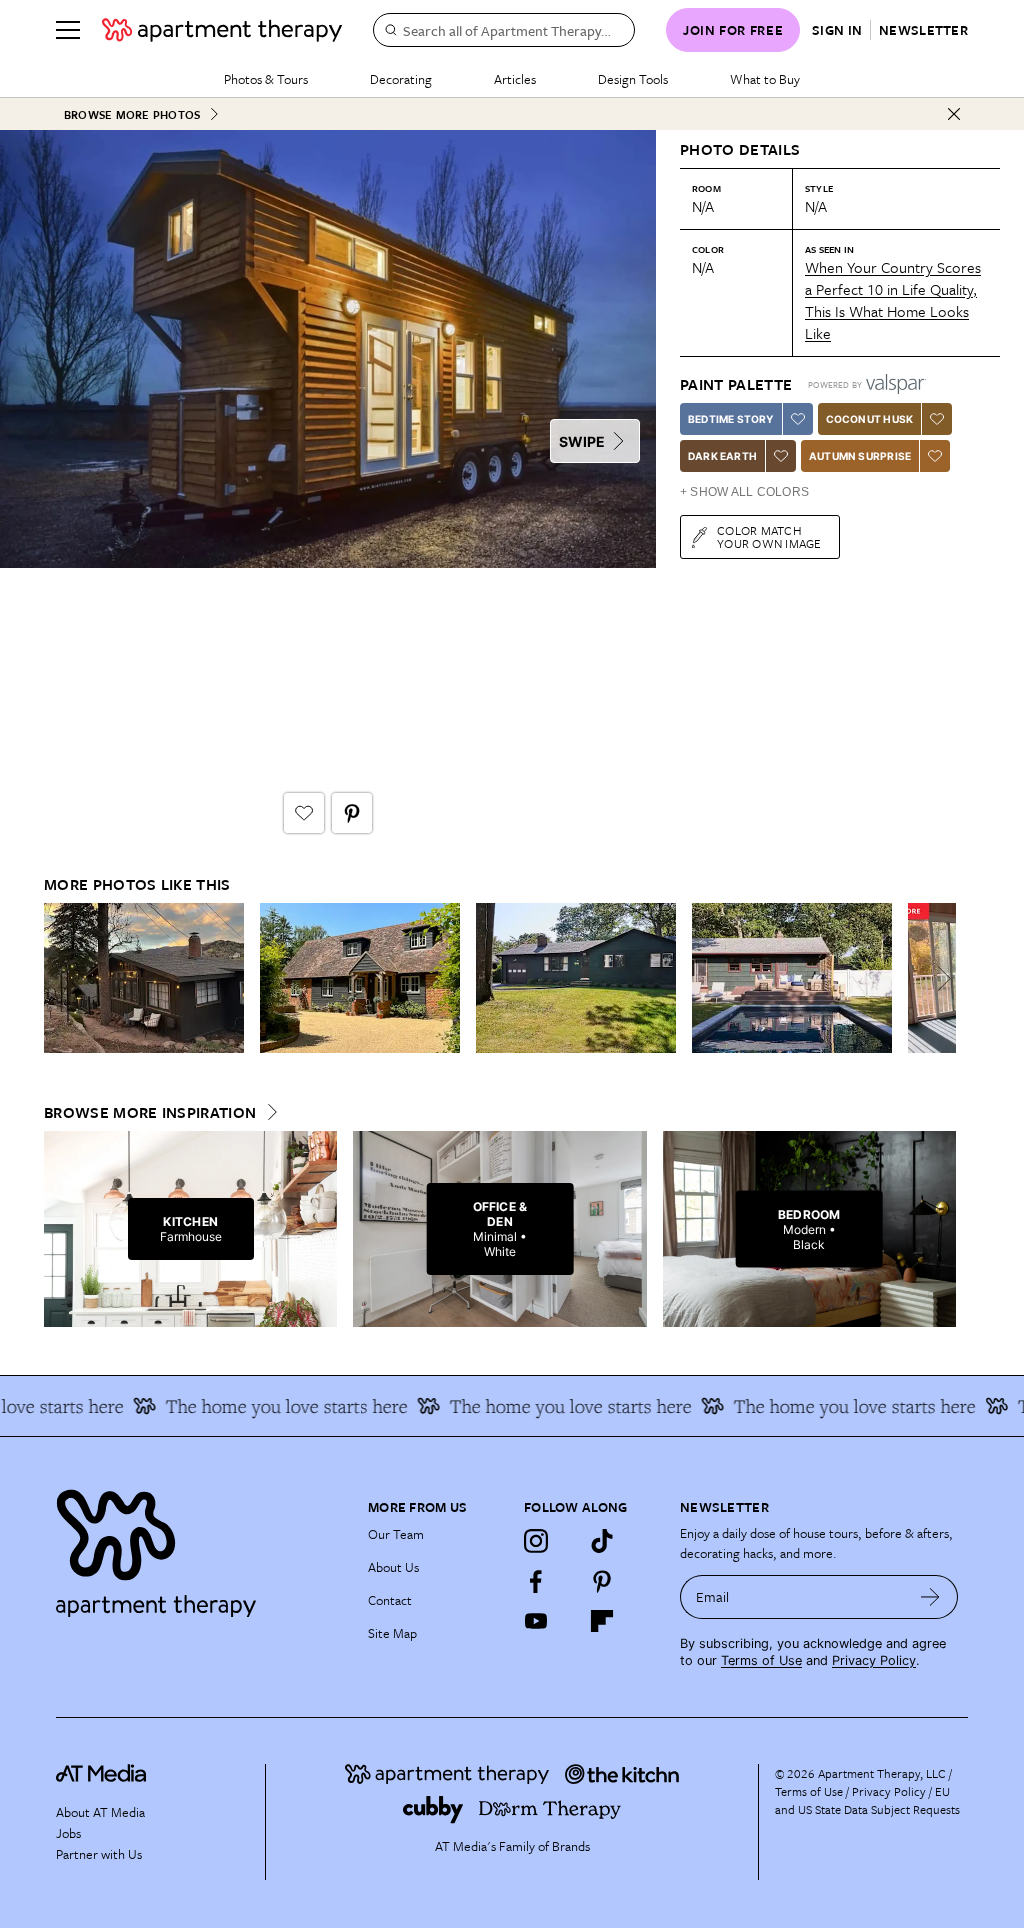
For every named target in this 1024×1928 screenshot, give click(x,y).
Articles (515, 79)
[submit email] (930, 1597)
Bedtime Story (731, 419)
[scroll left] (60, 978)
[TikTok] (602, 1541)
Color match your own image (769, 536)
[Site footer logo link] (200, 1548)
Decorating (401, 79)
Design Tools (633, 79)
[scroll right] (940, 978)
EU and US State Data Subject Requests (867, 1800)
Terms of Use (761, 1660)
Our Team (396, 1534)
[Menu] (68, 30)
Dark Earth (722, 456)
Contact (390, 1600)
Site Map (392, 1633)
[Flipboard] (602, 1621)
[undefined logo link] (222, 30)
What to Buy (765, 79)
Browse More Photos (132, 114)
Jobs (68, 1833)
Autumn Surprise (860, 456)
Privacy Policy (874, 1660)
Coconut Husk (869, 419)
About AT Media (100, 1812)
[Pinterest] (602, 1581)
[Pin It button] (352, 813)
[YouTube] (536, 1621)
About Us (393, 1567)
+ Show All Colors (744, 492)
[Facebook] (536, 1581)
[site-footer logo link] (101, 1776)
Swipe (582, 441)
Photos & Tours (266, 79)
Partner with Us (99, 1854)
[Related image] (144, 978)
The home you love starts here (266, 1406)
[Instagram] (536, 1541)
